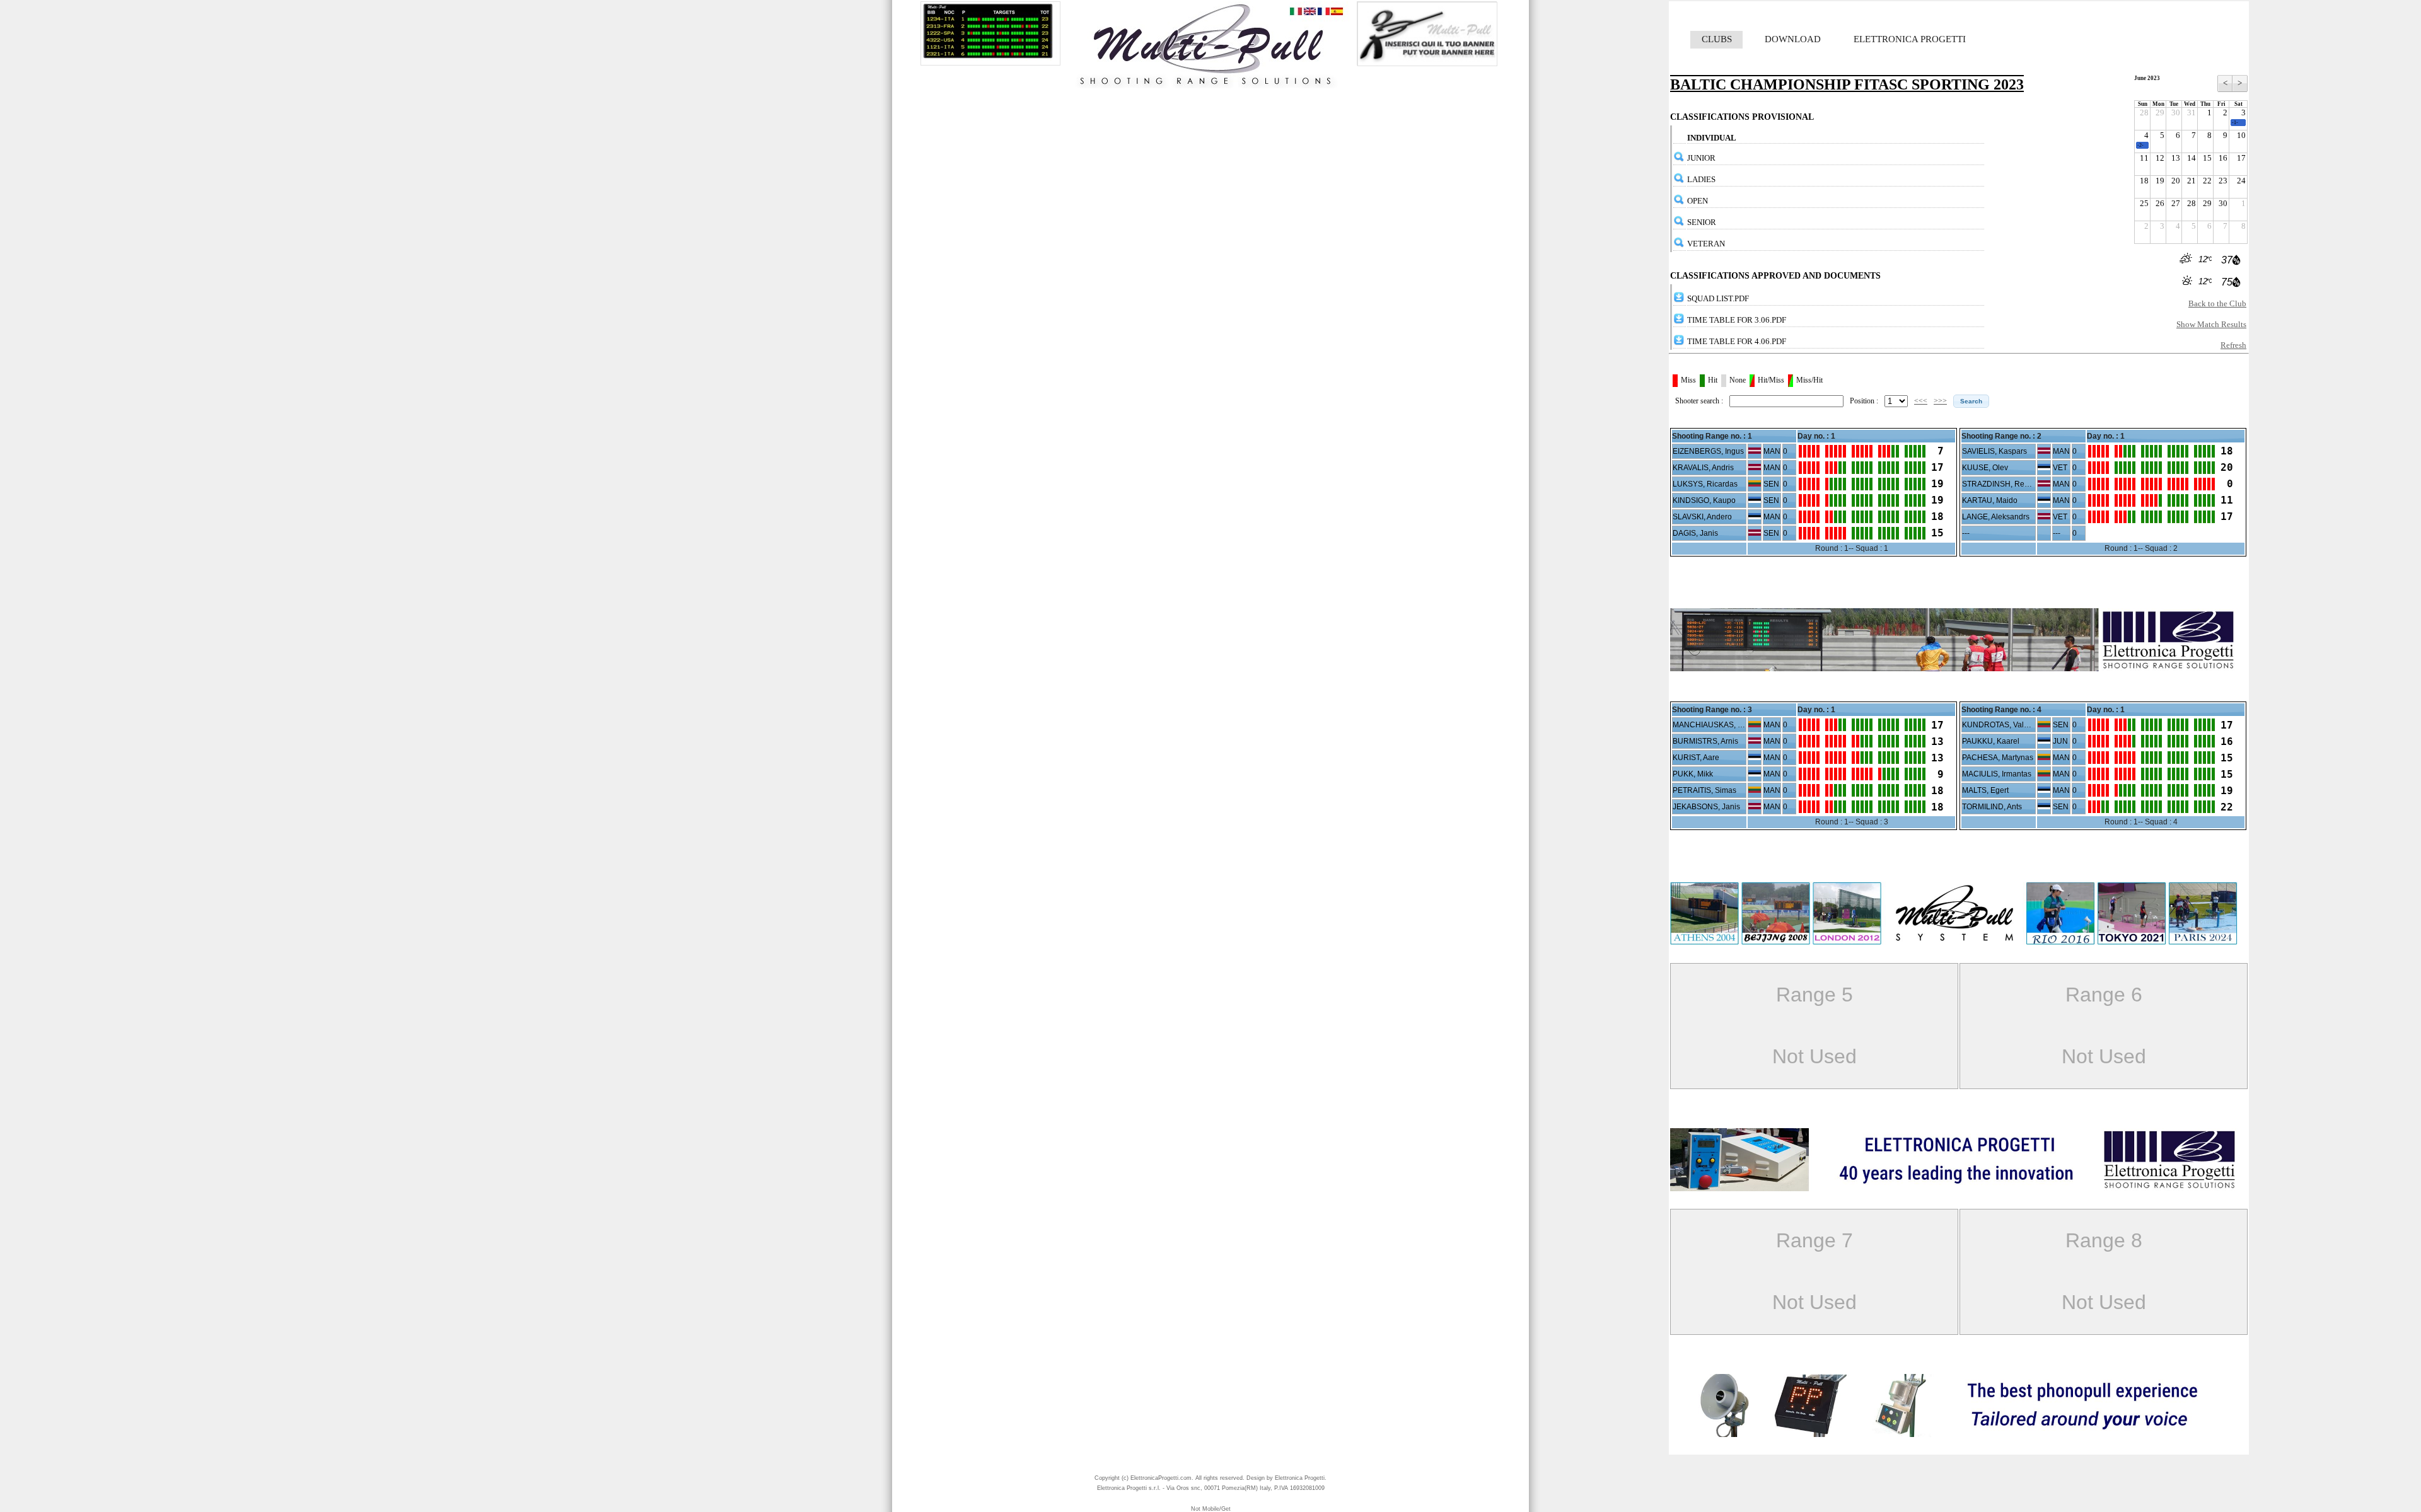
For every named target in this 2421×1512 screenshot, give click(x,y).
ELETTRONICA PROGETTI (1910, 39)
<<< (1921, 401)
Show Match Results (2211, 324)
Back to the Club (2217, 303)
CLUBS (1717, 39)
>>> (1940, 401)
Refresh (2233, 345)
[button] (1971, 401)
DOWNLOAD (1793, 39)
